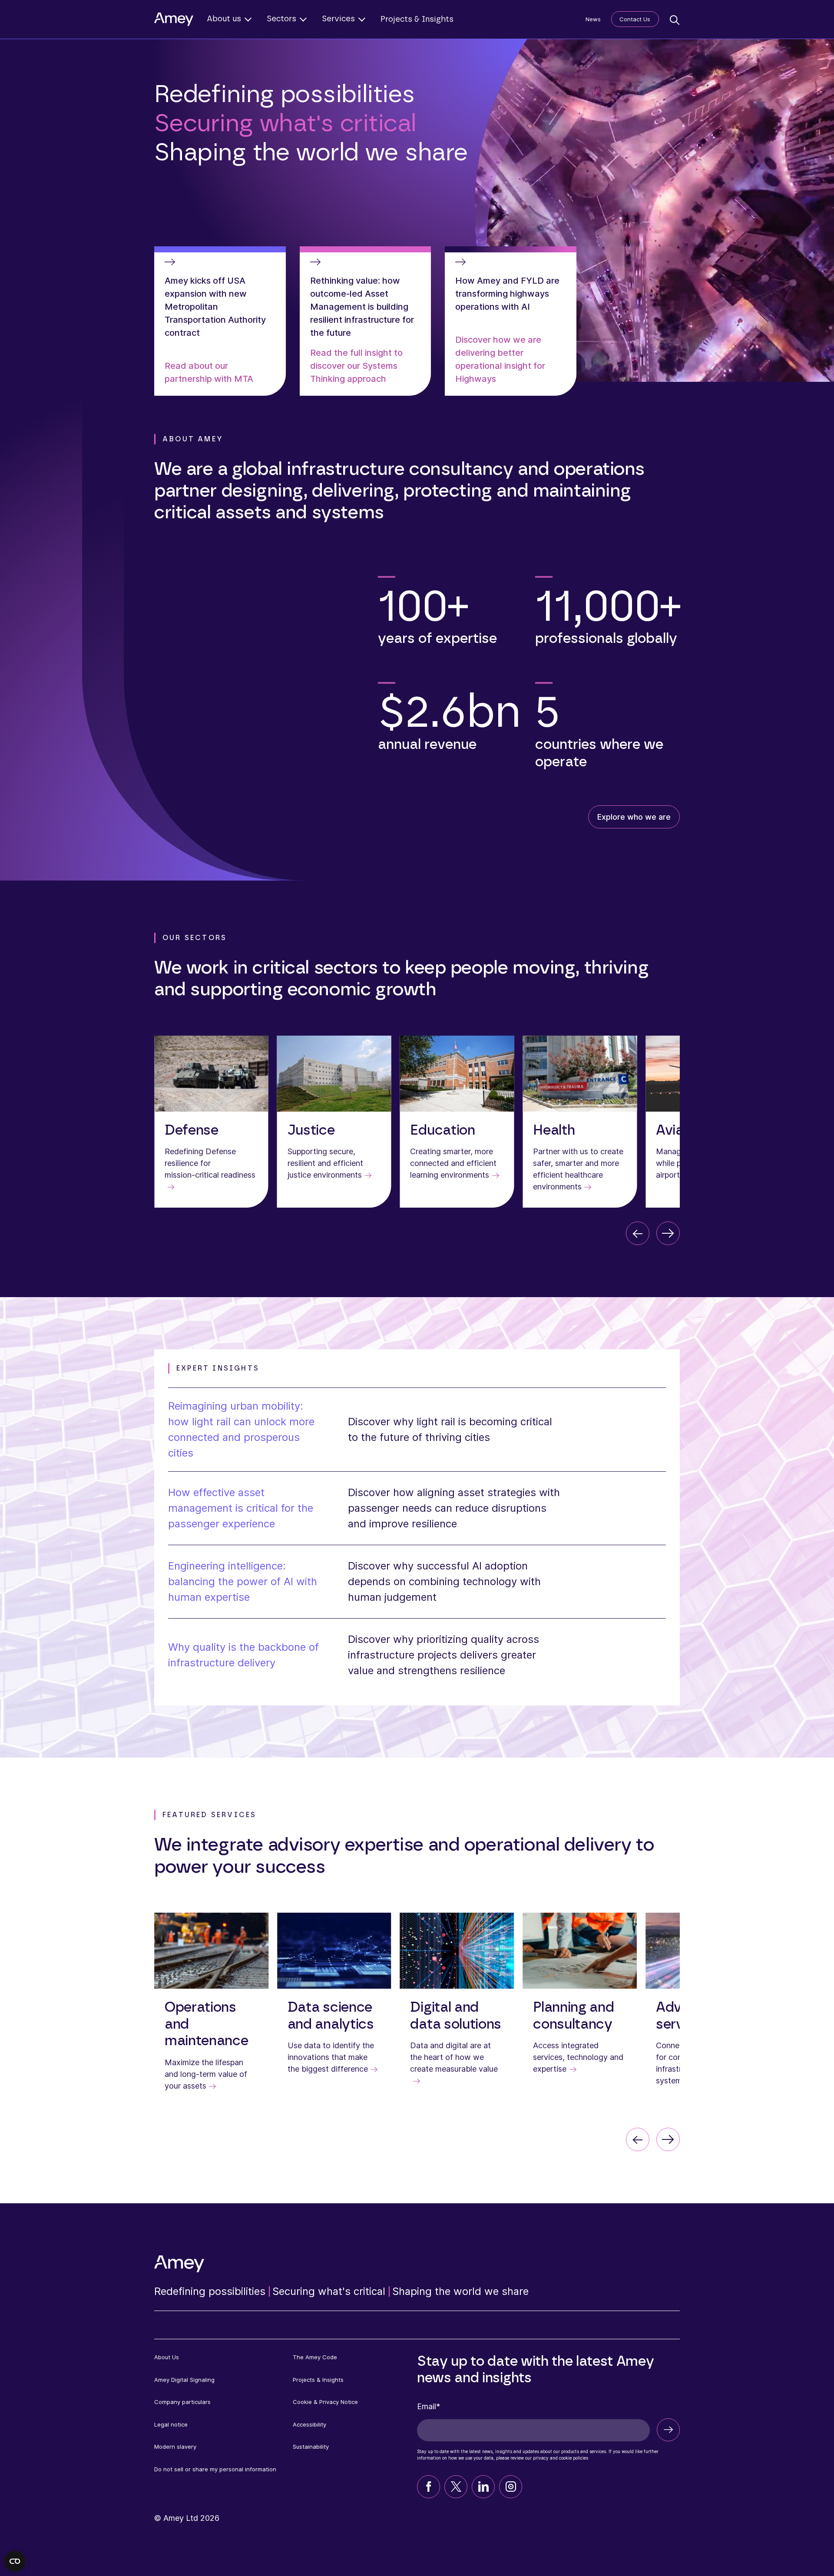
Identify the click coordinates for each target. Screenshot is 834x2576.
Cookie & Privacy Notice (325, 2402)
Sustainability (311, 2447)
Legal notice (171, 2424)
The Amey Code (315, 2357)
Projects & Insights (417, 20)
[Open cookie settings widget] (15, 2561)
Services (338, 19)
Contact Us (635, 19)
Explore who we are (634, 817)
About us (224, 19)
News (593, 19)
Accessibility (309, 2424)
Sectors (281, 19)
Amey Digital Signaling (184, 2380)
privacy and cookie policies (561, 2458)
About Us (167, 2357)
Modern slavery (175, 2447)
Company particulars (182, 2402)
